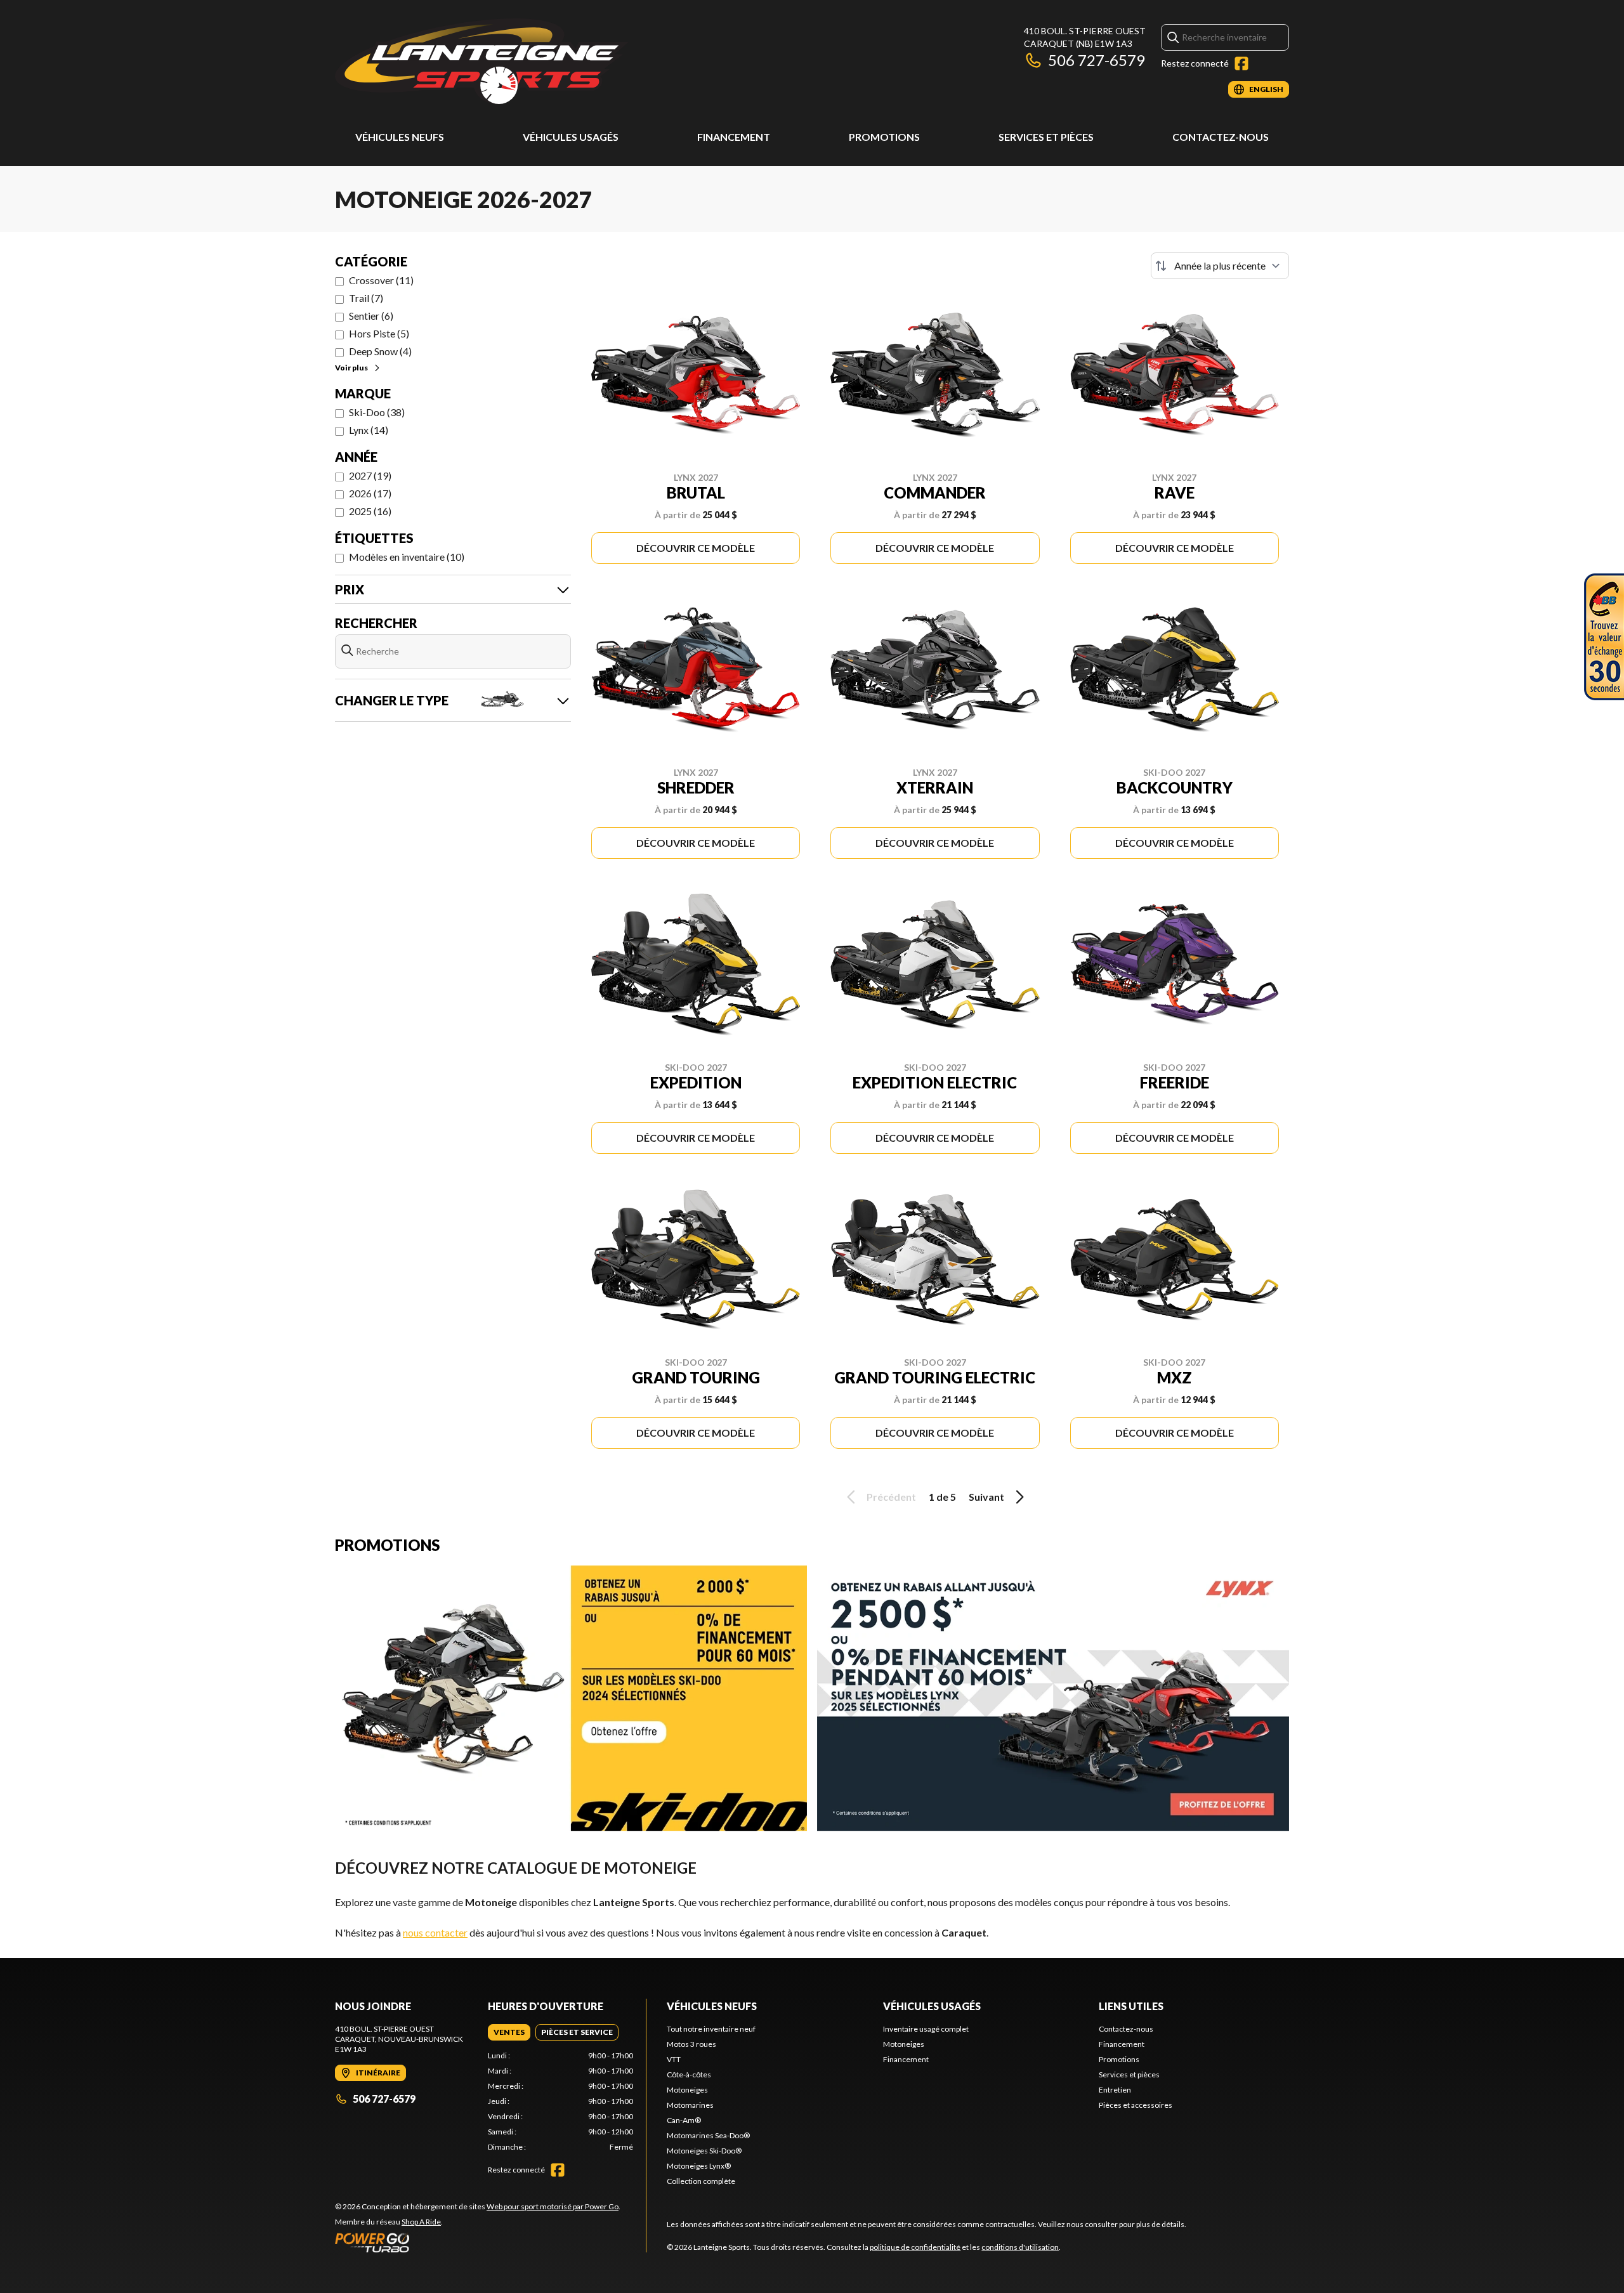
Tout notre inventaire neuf (711, 2029)
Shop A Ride (421, 2222)
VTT (674, 2059)
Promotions (884, 137)
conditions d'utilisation (1020, 2247)
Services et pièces (1046, 137)
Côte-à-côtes (689, 2074)
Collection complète (701, 2181)
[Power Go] (478, 2242)
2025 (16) (370, 511)
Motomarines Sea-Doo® (708, 2135)
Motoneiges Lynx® (699, 2166)
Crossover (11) (381, 280)
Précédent (891, 1497)
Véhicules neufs (400, 137)
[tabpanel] (560, 2101)
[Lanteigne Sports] (482, 61)
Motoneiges (687, 2090)
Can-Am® (684, 2120)
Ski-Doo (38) (377, 412)
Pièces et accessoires (1136, 2105)
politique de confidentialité (915, 2247)
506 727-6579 (1097, 60)
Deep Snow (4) (380, 351)
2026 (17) (370, 493)
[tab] (509, 2032)
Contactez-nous (1221, 137)
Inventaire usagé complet (926, 2029)
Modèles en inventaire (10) (407, 557)
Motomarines (690, 2105)
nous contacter (435, 1932)
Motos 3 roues (691, 2044)
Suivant (986, 1497)
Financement (734, 137)
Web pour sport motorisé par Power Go (553, 2206)
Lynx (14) (369, 430)
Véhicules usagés (571, 137)
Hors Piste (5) (379, 333)
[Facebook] (1241, 63)
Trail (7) (366, 298)
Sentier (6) (371, 316)
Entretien (1115, 2090)
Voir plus (351, 368)
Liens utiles (1131, 2006)
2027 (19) (370, 475)
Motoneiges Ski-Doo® (704, 2151)
